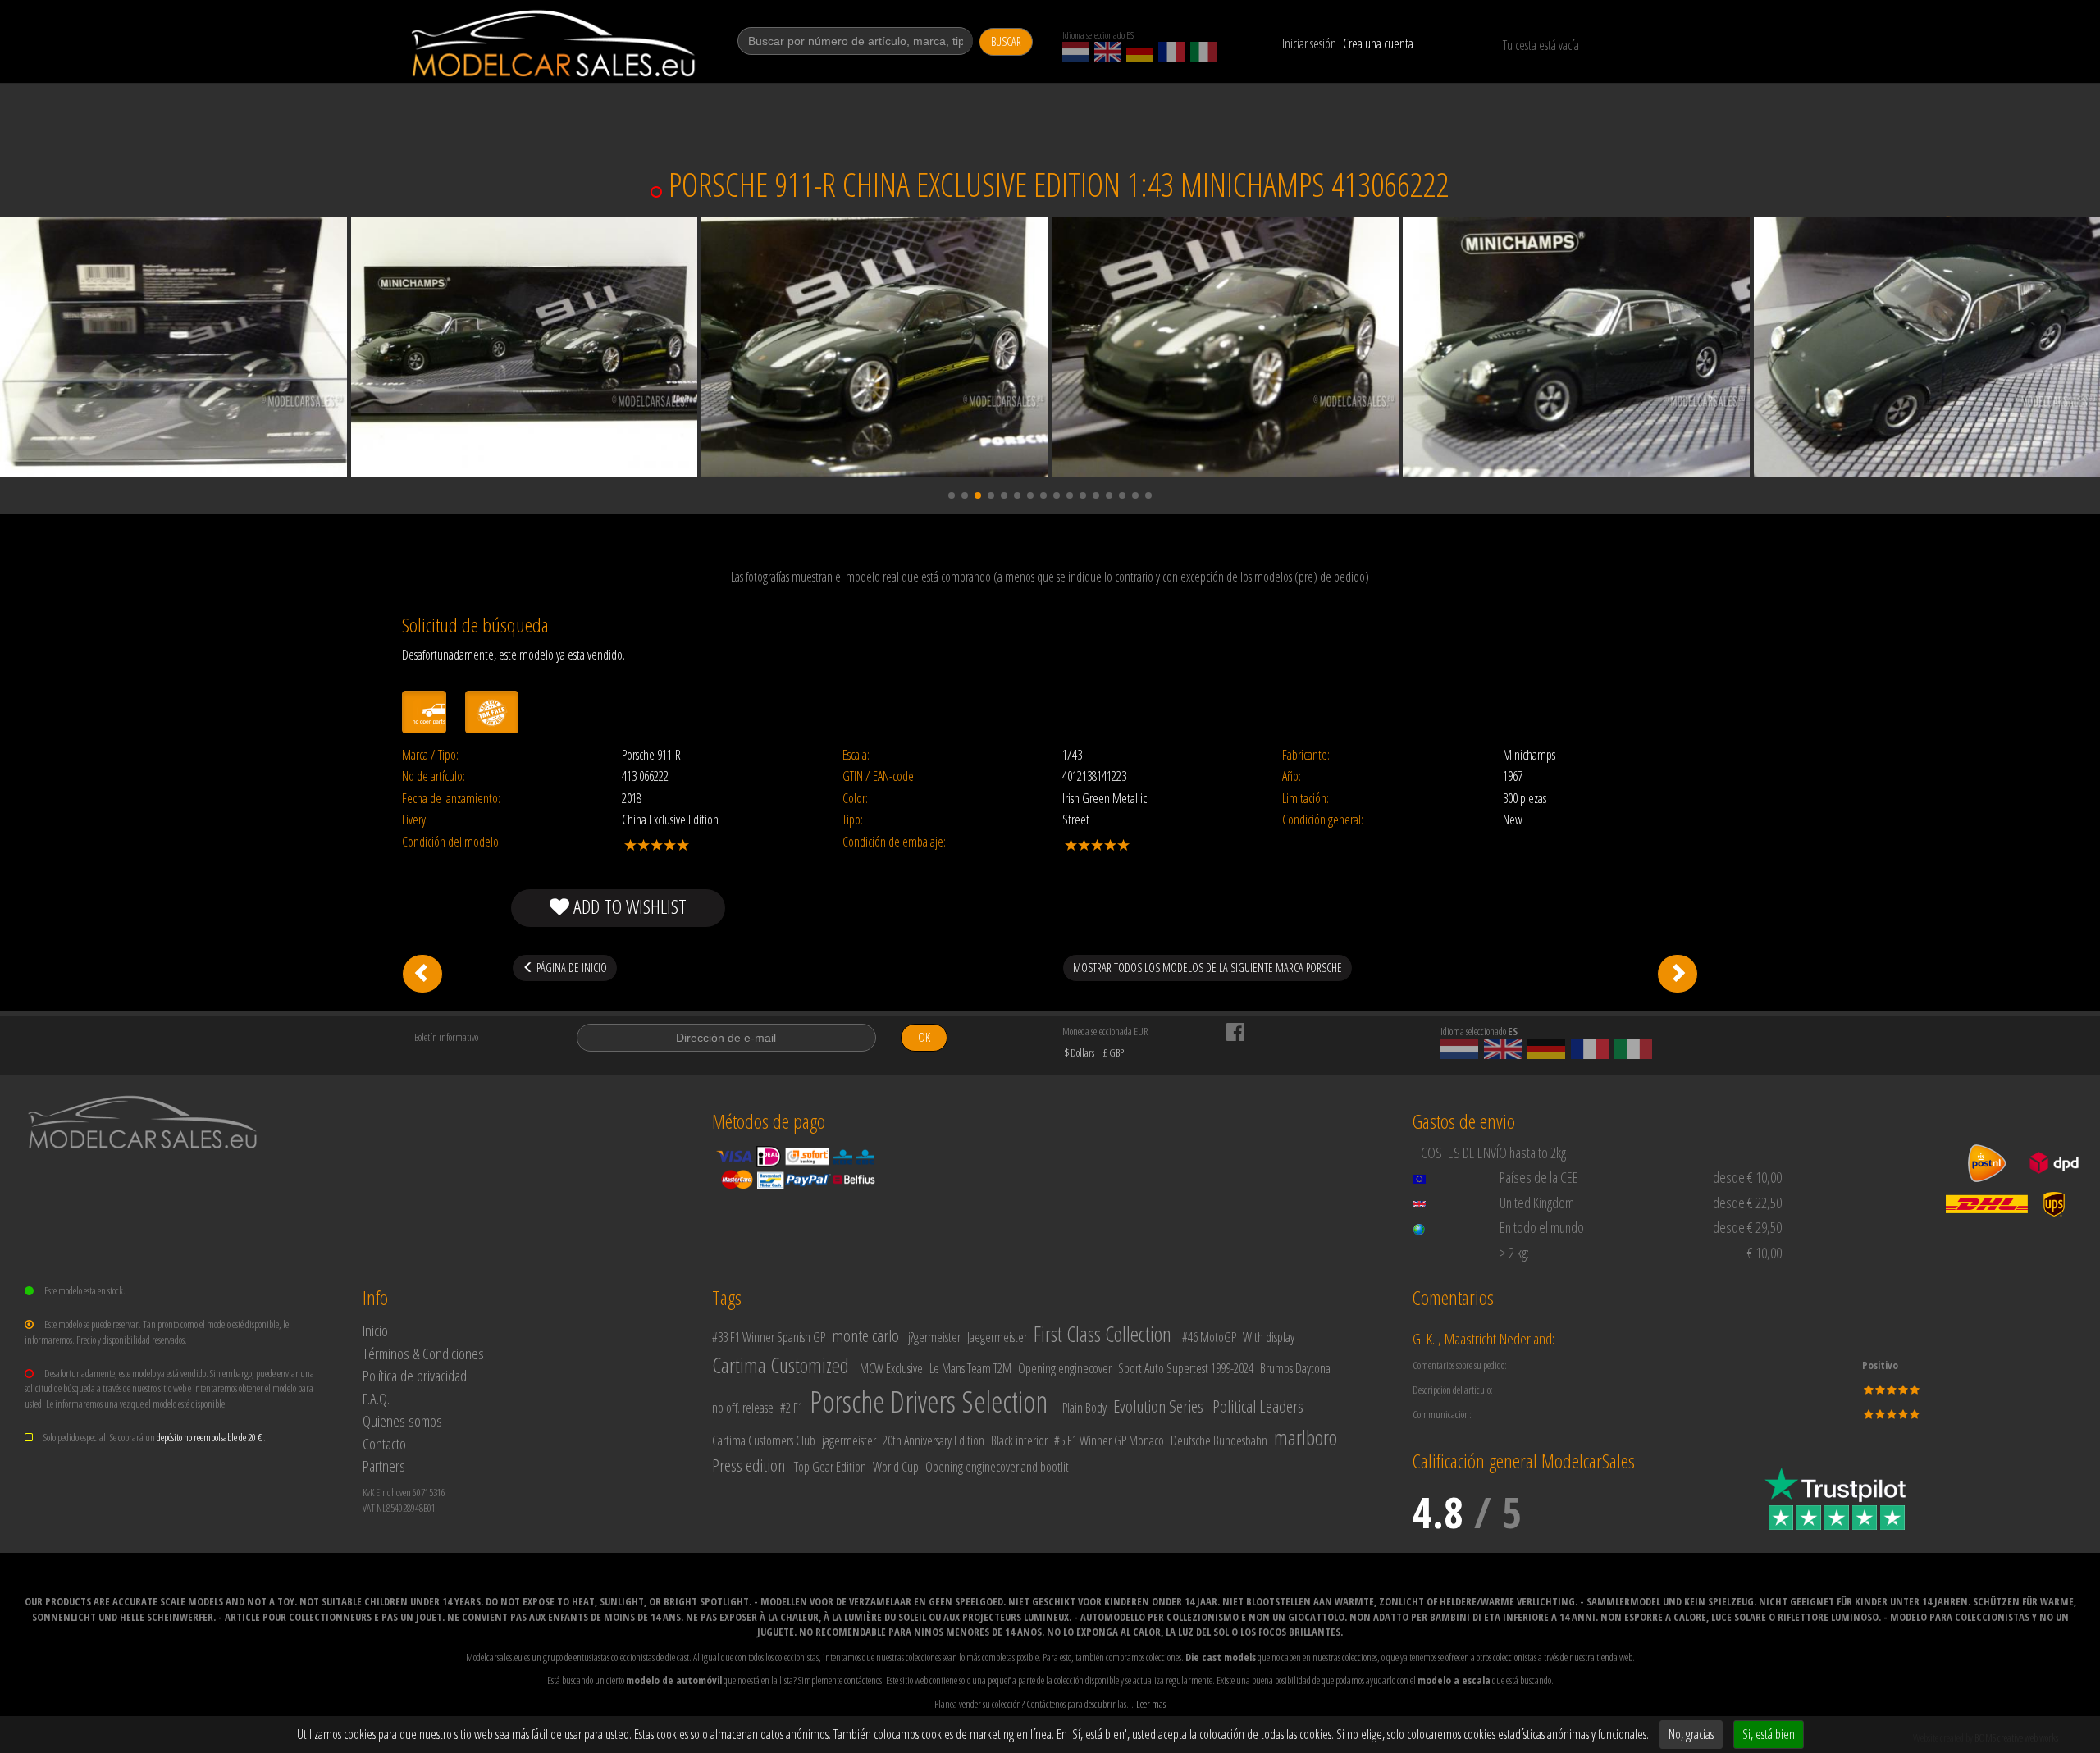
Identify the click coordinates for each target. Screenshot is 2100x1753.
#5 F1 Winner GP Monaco (1109, 1440)
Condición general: (1323, 820)
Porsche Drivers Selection (929, 1401)
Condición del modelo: (452, 842)
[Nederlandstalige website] (1075, 52)
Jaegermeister (997, 1337)
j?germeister (934, 1337)
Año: (1292, 776)
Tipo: (853, 820)
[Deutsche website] (1139, 52)
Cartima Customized (781, 1365)
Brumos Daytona (1295, 1368)
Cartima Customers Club (764, 1440)
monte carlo (865, 1335)
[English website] (1107, 52)
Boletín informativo (446, 1037)
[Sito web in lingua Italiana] (1203, 52)
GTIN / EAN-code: (879, 776)
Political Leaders (1258, 1406)
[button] (952, 495)
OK (924, 1037)
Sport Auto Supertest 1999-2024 (1186, 1368)
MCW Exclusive (891, 1368)
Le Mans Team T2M (970, 1368)
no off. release (743, 1408)
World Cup (896, 1467)
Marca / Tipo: (430, 755)
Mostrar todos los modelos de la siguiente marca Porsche (1207, 968)
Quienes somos (402, 1420)
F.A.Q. (376, 1398)
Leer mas (1151, 1704)
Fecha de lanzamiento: (451, 799)
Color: (855, 799)
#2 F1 (792, 1408)
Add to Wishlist (628, 906)
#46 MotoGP (1209, 1337)
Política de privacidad (415, 1375)
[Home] (555, 43)
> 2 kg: (1514, 1253)
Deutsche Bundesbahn (1219, 1440)
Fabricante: (1306, 755)
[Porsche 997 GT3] (422, 974)
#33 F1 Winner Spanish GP (769, 1337)
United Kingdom (1537, 1203)
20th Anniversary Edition (934, 1440)
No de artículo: (434, 776)
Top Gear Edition (830, 1467)
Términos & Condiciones (423, 1353)
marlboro (1306, 1437)
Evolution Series (1158, 1406)
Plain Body (1084, 1408)
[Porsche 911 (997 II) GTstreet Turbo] (1678, 974)
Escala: (856, 755)
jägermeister (849, 1440)
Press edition (749, 1465)
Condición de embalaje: (894, 842)
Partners (384, 1465)
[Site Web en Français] (1171, 52)
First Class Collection (1102, 1334)
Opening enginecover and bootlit (997, 1467)
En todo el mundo (1542, 1227)
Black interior (1019, 1440)
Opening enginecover (1065, 1368)
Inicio (375, 1330)
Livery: (415, 820)
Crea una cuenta (1378, 43)
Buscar (1006, 41)
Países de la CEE (1539, 1177)
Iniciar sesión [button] (1309, 43)
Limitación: (1306, 799)
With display (1269, 1337)
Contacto (384, 1443)
